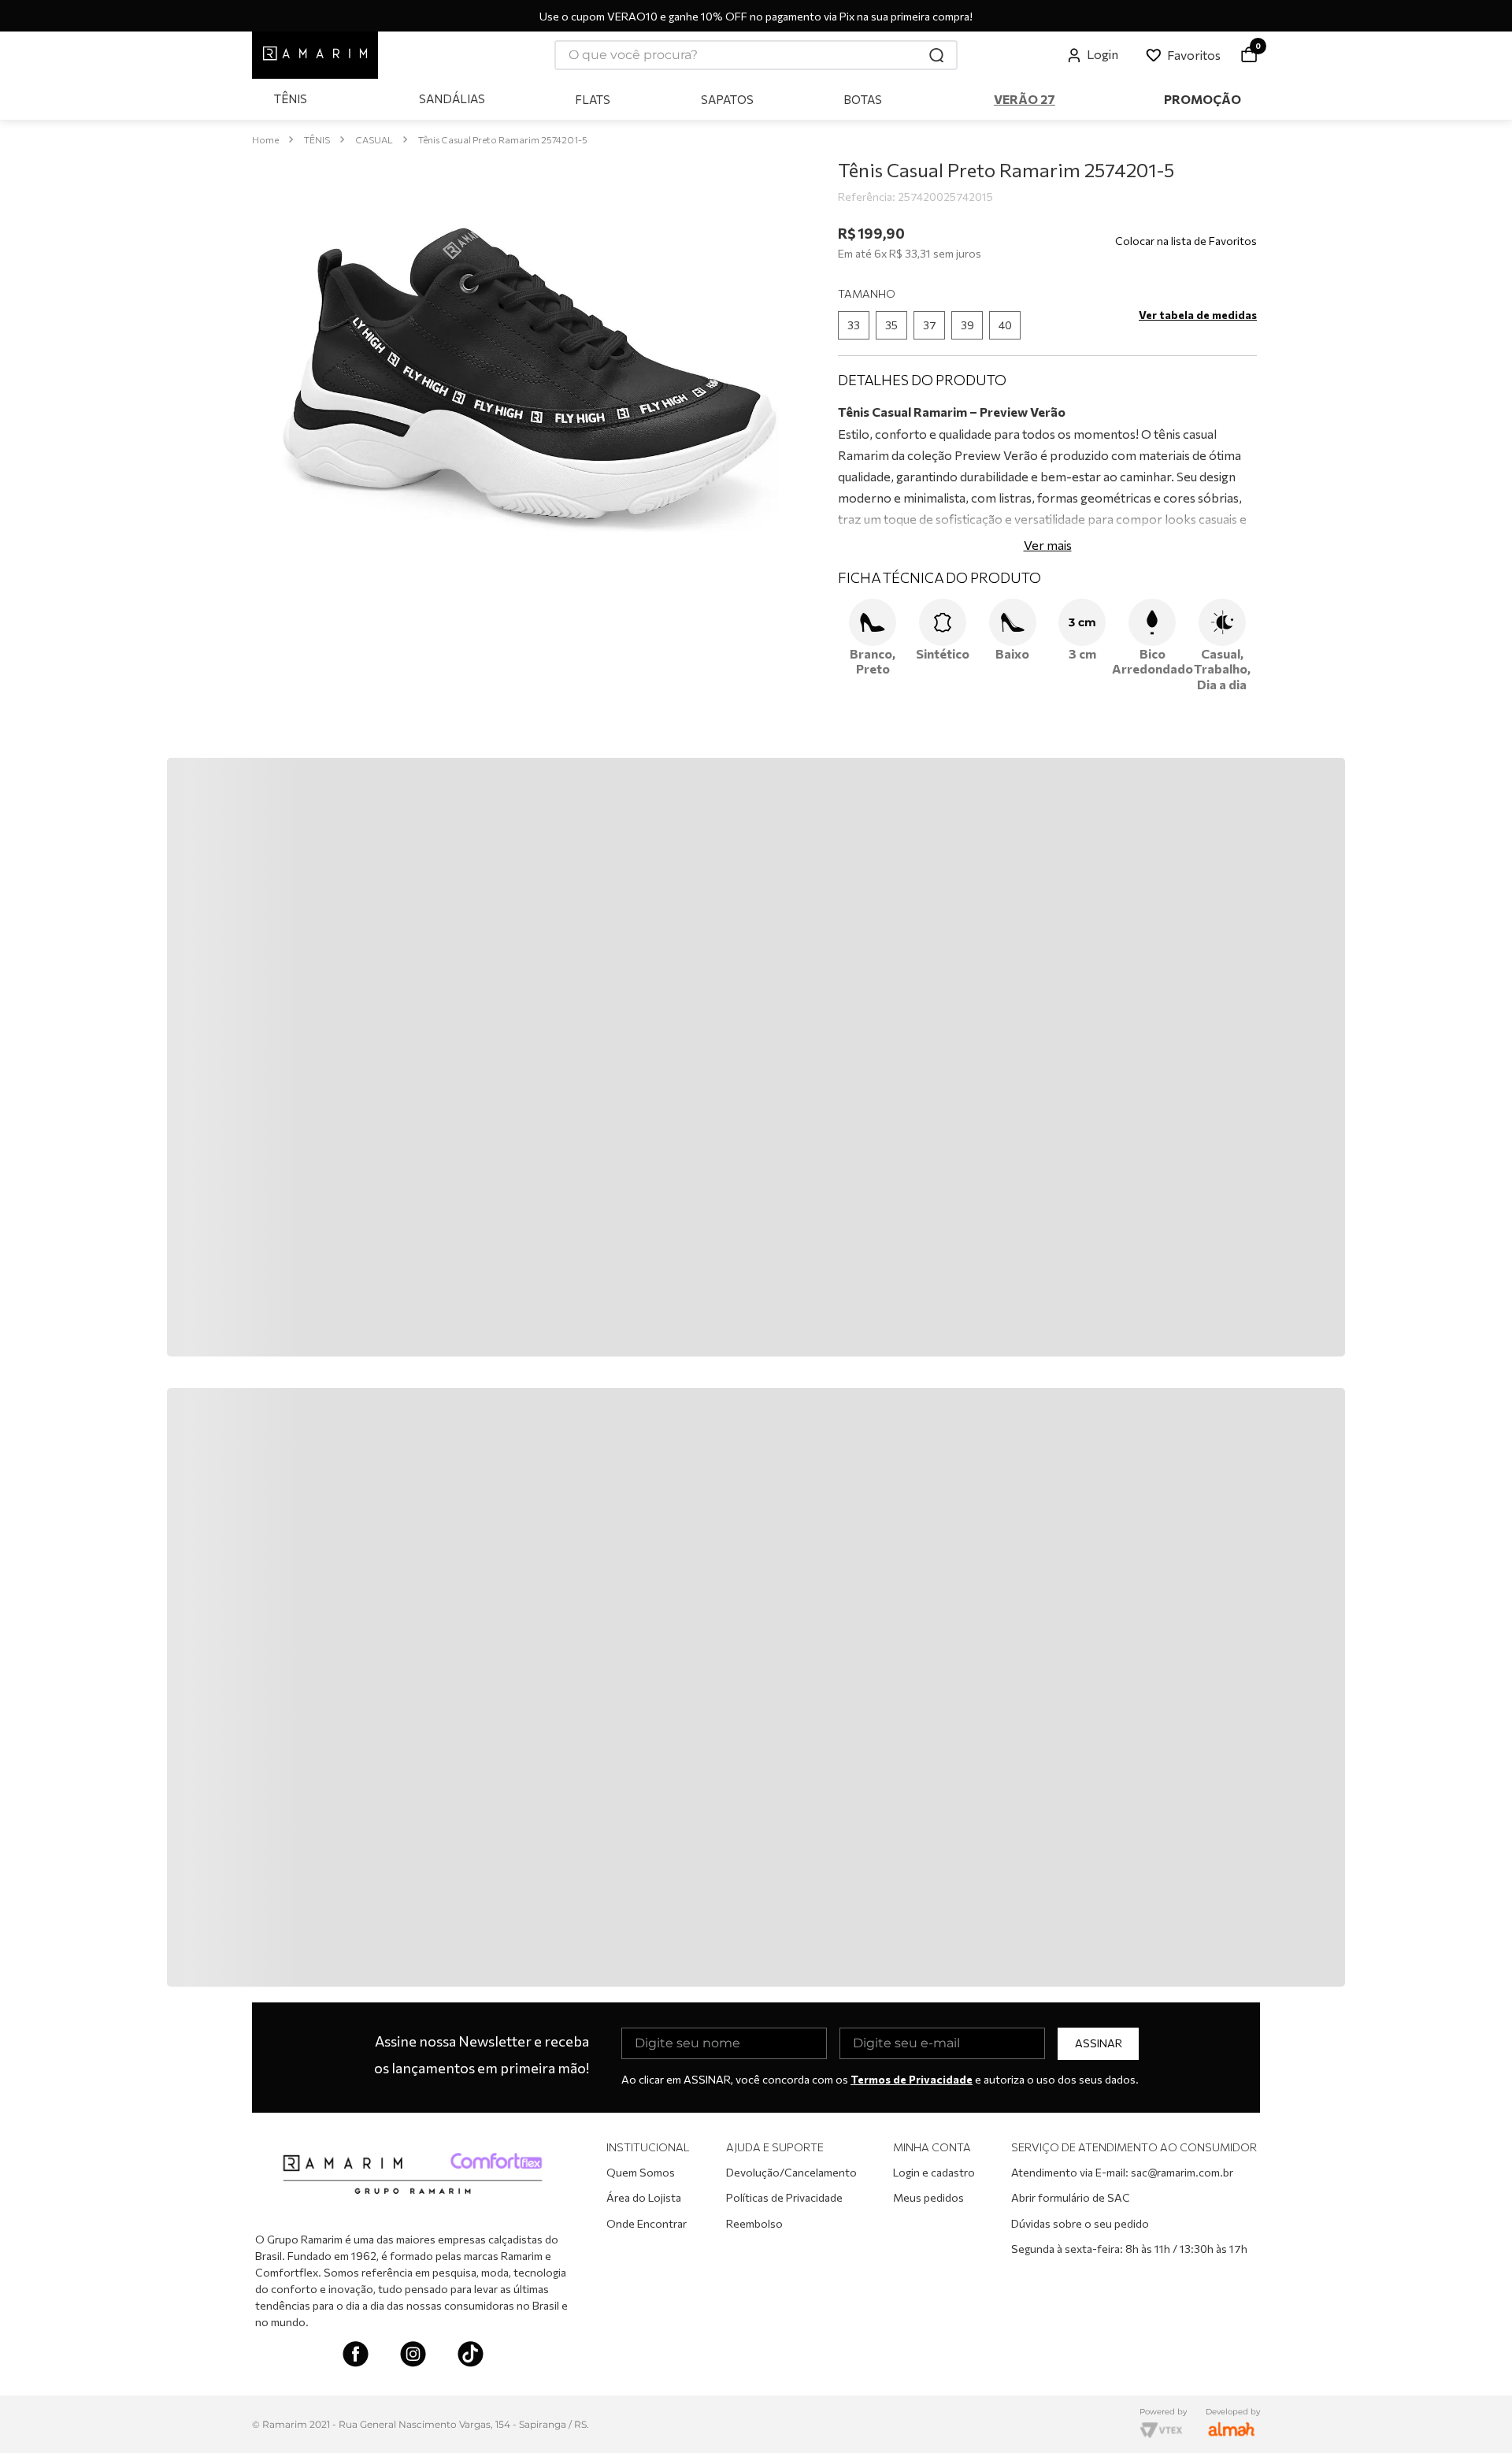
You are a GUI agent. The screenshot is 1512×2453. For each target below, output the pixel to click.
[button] (854, 325)
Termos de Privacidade (912, 2078)
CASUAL (374, 139)
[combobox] (756, 55)
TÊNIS (317, 139)
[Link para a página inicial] (265, 140)
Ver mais (1048, 545)
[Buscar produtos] (937, 55)
